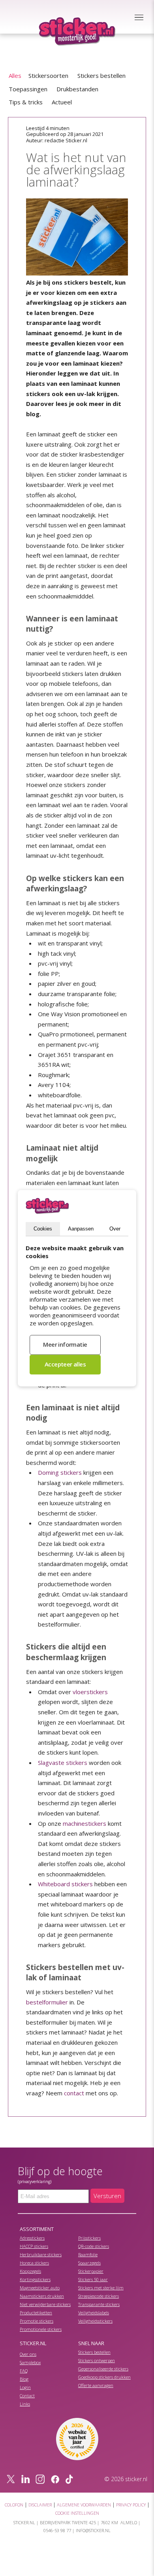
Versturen (107, 2196)
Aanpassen (81, 1229)
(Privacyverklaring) (35, 2182)
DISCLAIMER (40, 2505)
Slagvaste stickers (63, 1763)
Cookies (43, 1229)
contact (74, 2093)
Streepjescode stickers (99, 2296)
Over (115, 1229)
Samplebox (30, 2362)
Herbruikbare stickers (41, 2254)
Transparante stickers (99, 2304)
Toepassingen (28, 89)
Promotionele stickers (41, 2329)
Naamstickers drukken (42, 2296)
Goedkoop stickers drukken (104, 2377)
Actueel (62, 102)
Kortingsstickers (35, 2279)
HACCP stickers (34, 2246)
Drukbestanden (77, 89)
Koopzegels (30, 2271)
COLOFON (14, 2505)
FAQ (24, 2371)
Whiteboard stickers (65, 1884)
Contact (27, 2396)
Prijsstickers (89, 2238)
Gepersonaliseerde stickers (103, 2369)
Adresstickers (32, 2238)
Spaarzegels (89, 2263)
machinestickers (85, 1823)
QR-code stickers (94, 2246)
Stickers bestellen (101, 75)
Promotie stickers (37, 2321)
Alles (15, 75)
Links (25, 2404)
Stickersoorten (48, 75)
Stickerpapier (91, 2271)
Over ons (28, 2354)
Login (25, 2387)
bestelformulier (47, 2002)
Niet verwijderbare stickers (45, 2304)
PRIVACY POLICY (131, 2505)
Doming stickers (60, 1472)
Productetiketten (36, 2313)
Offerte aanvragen (96, 2385)
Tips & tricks (26, 102)
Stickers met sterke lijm (101, 2288)
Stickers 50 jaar (93, 2279)
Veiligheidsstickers (95, 2321)
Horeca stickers (34, 2263)
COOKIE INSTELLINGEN (77, 2513)
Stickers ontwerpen (97, 2360)
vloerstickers (90, 1692)
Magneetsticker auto (40, 2288)
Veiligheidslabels (94, 2313)
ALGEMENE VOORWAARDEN (84, 2505)
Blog (24, 2379)
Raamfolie (88, 2254)
